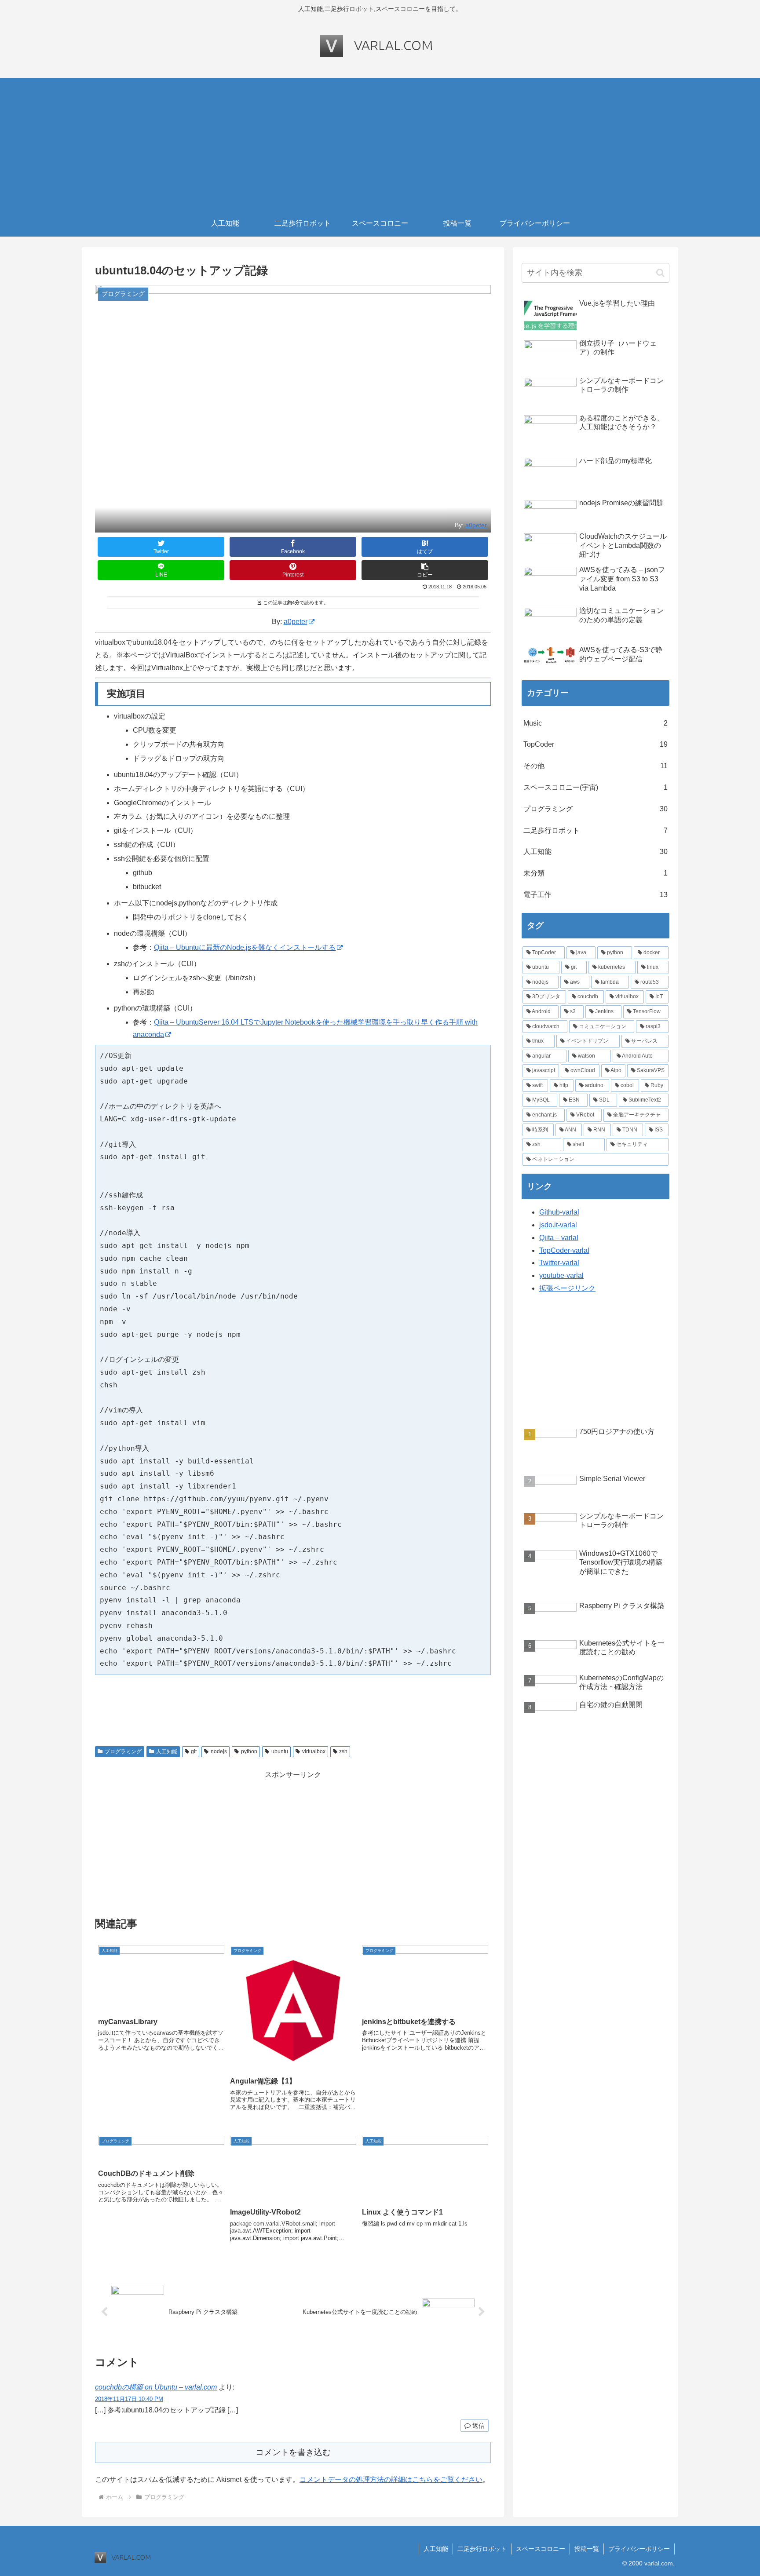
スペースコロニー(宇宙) (596, 787)
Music (596, 723)
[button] (425, 570)
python (249, 1751)
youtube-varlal (561, 1275)
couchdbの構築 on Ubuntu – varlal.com (156, 2387)
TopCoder (596, 744)
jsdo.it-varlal (558, 1225)
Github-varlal (559, 1212)
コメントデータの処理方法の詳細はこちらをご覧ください (391, 2479)
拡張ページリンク (567, 1288)
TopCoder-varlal (564, 1250)
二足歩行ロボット (596, 830)
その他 (596, 766)
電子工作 (596, 895)
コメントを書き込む (293, 2452)
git (194, 1751)
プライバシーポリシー (639, 2549)
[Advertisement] (380, 144)
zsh (343, 1751)
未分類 (596, 873)
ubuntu (280, 1751)
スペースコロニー (541, 2549)
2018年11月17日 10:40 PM (129, 2399)
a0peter (476, 525)
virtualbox (314, 1751)
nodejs (219, 1751)
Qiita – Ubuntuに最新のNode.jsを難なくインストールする (245, 947)
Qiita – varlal (559, 1238)
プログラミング (123, 1751)
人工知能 (167, 1751)
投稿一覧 (587, 2549)
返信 (478, 2426)
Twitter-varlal (559, 1263)
